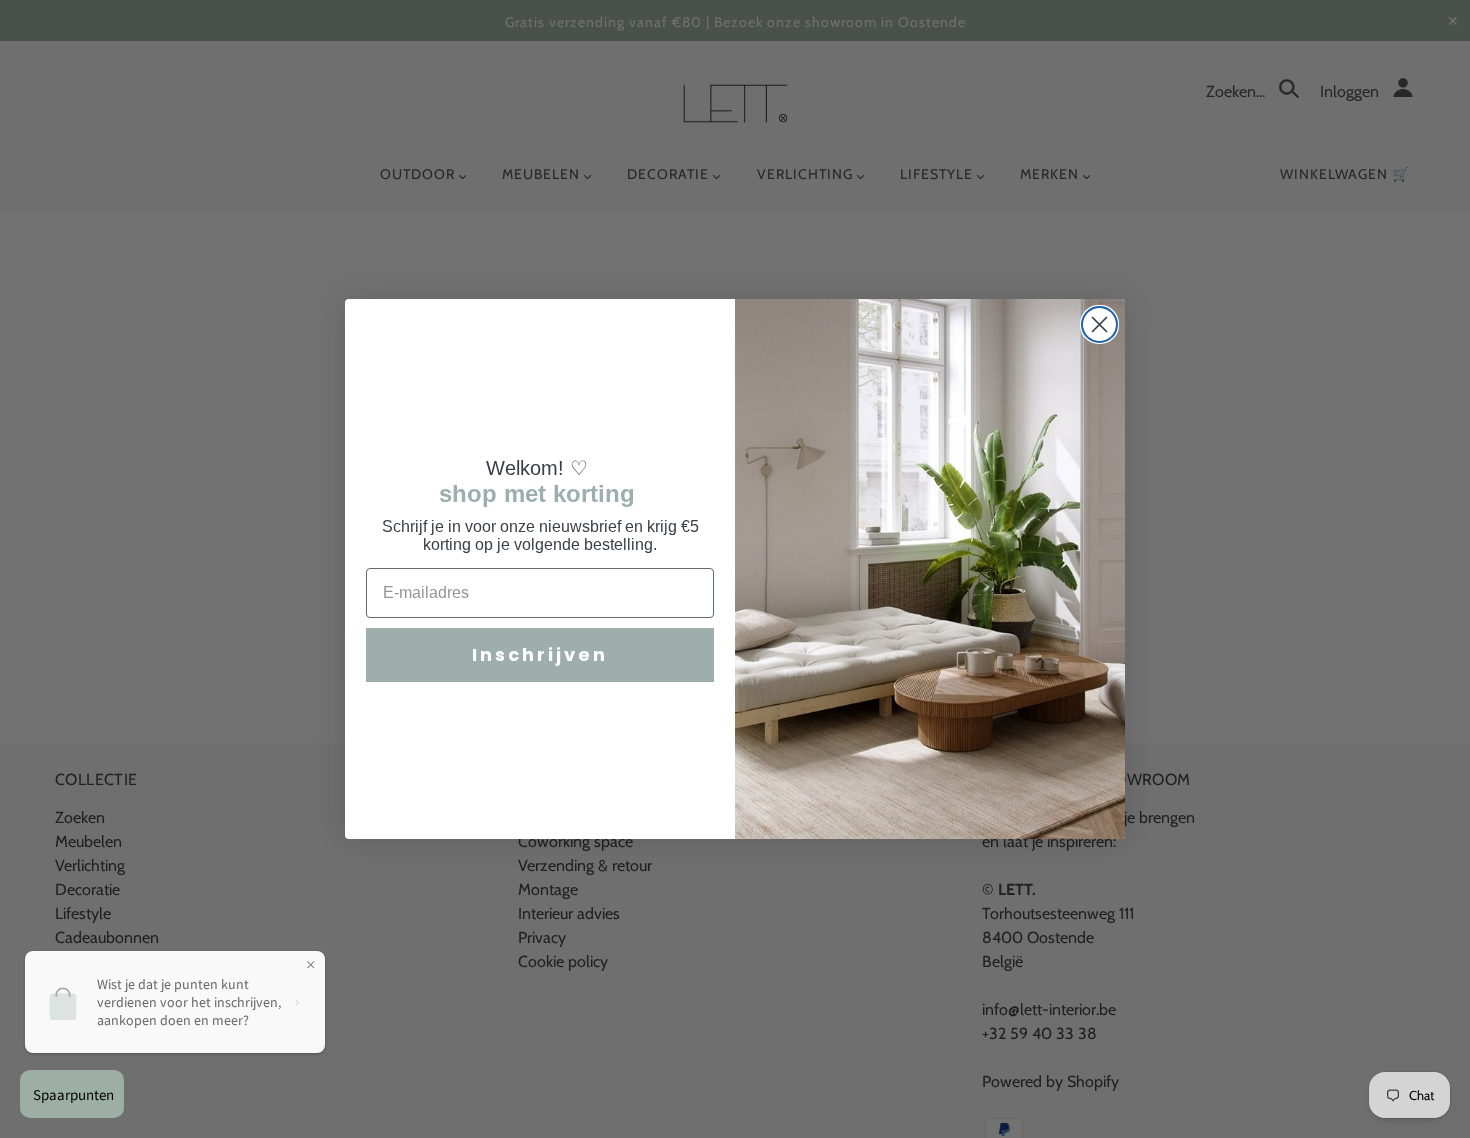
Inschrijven (540, 654)
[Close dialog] (1099, 324)
